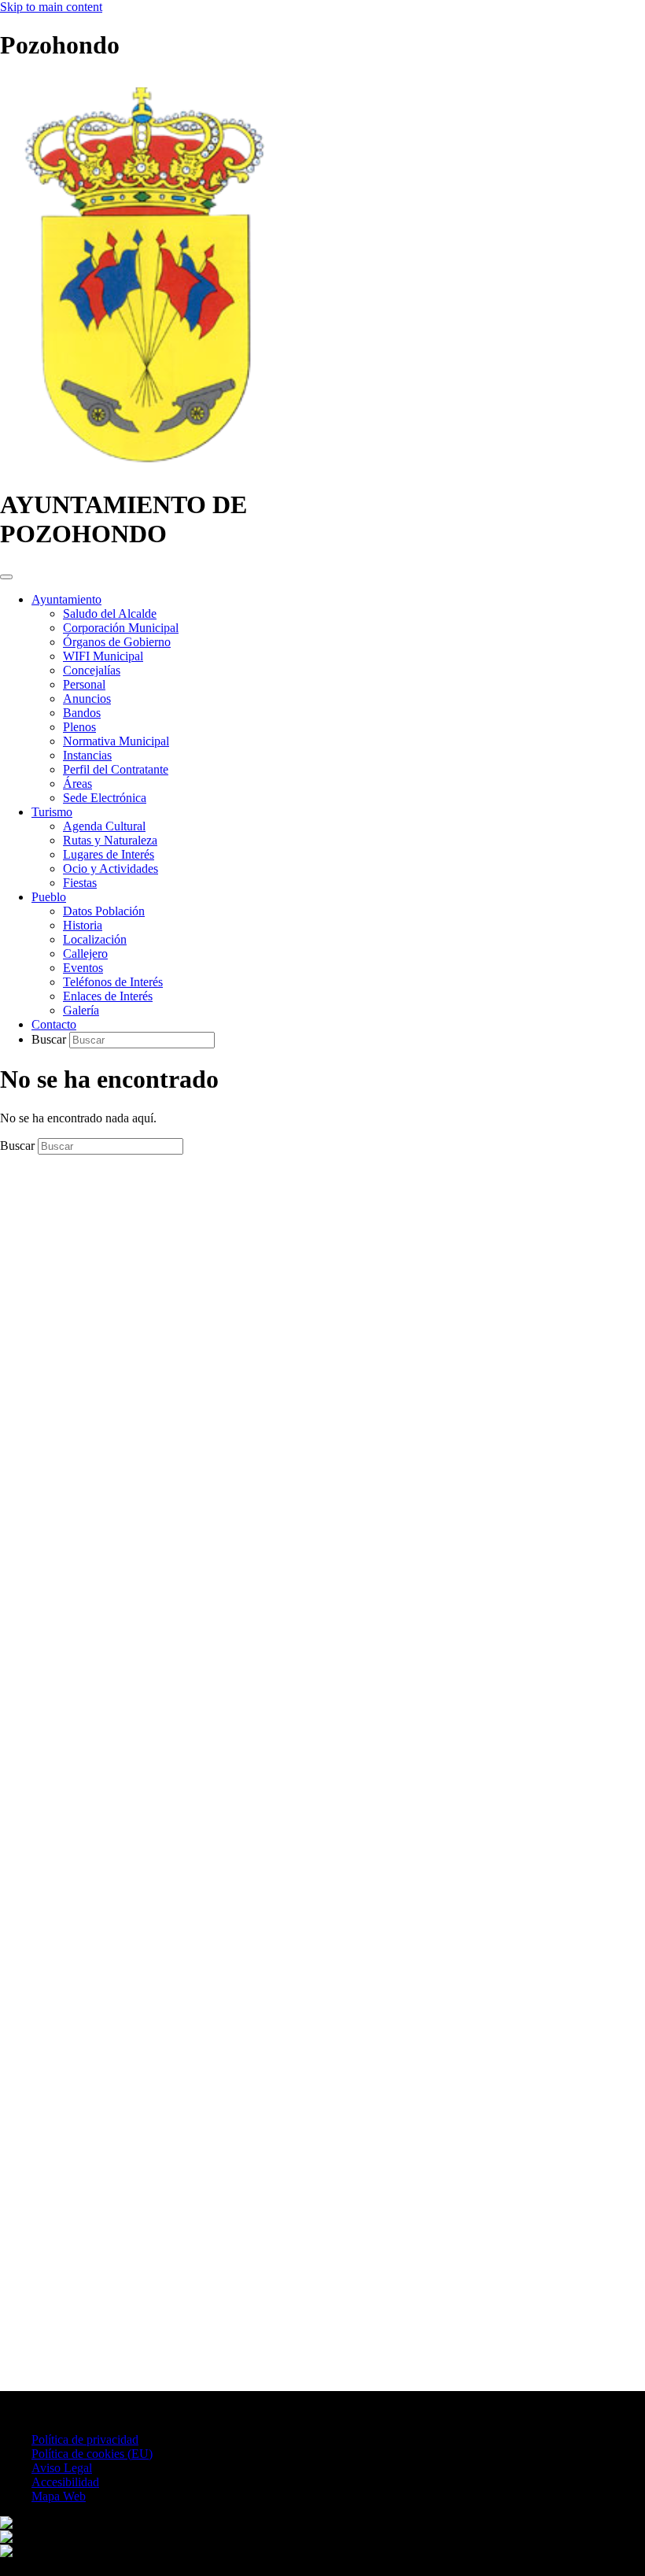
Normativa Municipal (116, 741)
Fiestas (80, 883)
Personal (84, 684)
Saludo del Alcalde (110, 614)
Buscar (50, 1039)
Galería (81, 1010)
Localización (95, 939)
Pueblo (49, 897)
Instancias (87, 755)
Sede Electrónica (105, 798)
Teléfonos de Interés (113, 982)
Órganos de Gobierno (117, 642)
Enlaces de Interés (108, 996)
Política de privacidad (85, 2439)
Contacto (54, 1024)
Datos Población (104, 911)
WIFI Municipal (103, 656)
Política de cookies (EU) (92, 2454)
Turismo (52, 812)
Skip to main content (51, 7)
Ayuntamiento (66, 599)
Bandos (82, 713)
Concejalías (92, 670)
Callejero (85, 954)
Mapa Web (59, 2496)
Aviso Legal (62, 2468)
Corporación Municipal (121, 628)
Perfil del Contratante (116, 769)
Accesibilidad (65, 2482)
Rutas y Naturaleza (110, 840)
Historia (83, 925)
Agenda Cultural (104, 826)
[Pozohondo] (143, 466)
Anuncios (87, 699)
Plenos (79, 727)
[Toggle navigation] (6, 577)
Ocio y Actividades (111, 869)
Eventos (83, 968)
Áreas (77, 784)
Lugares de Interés (109, 854)
